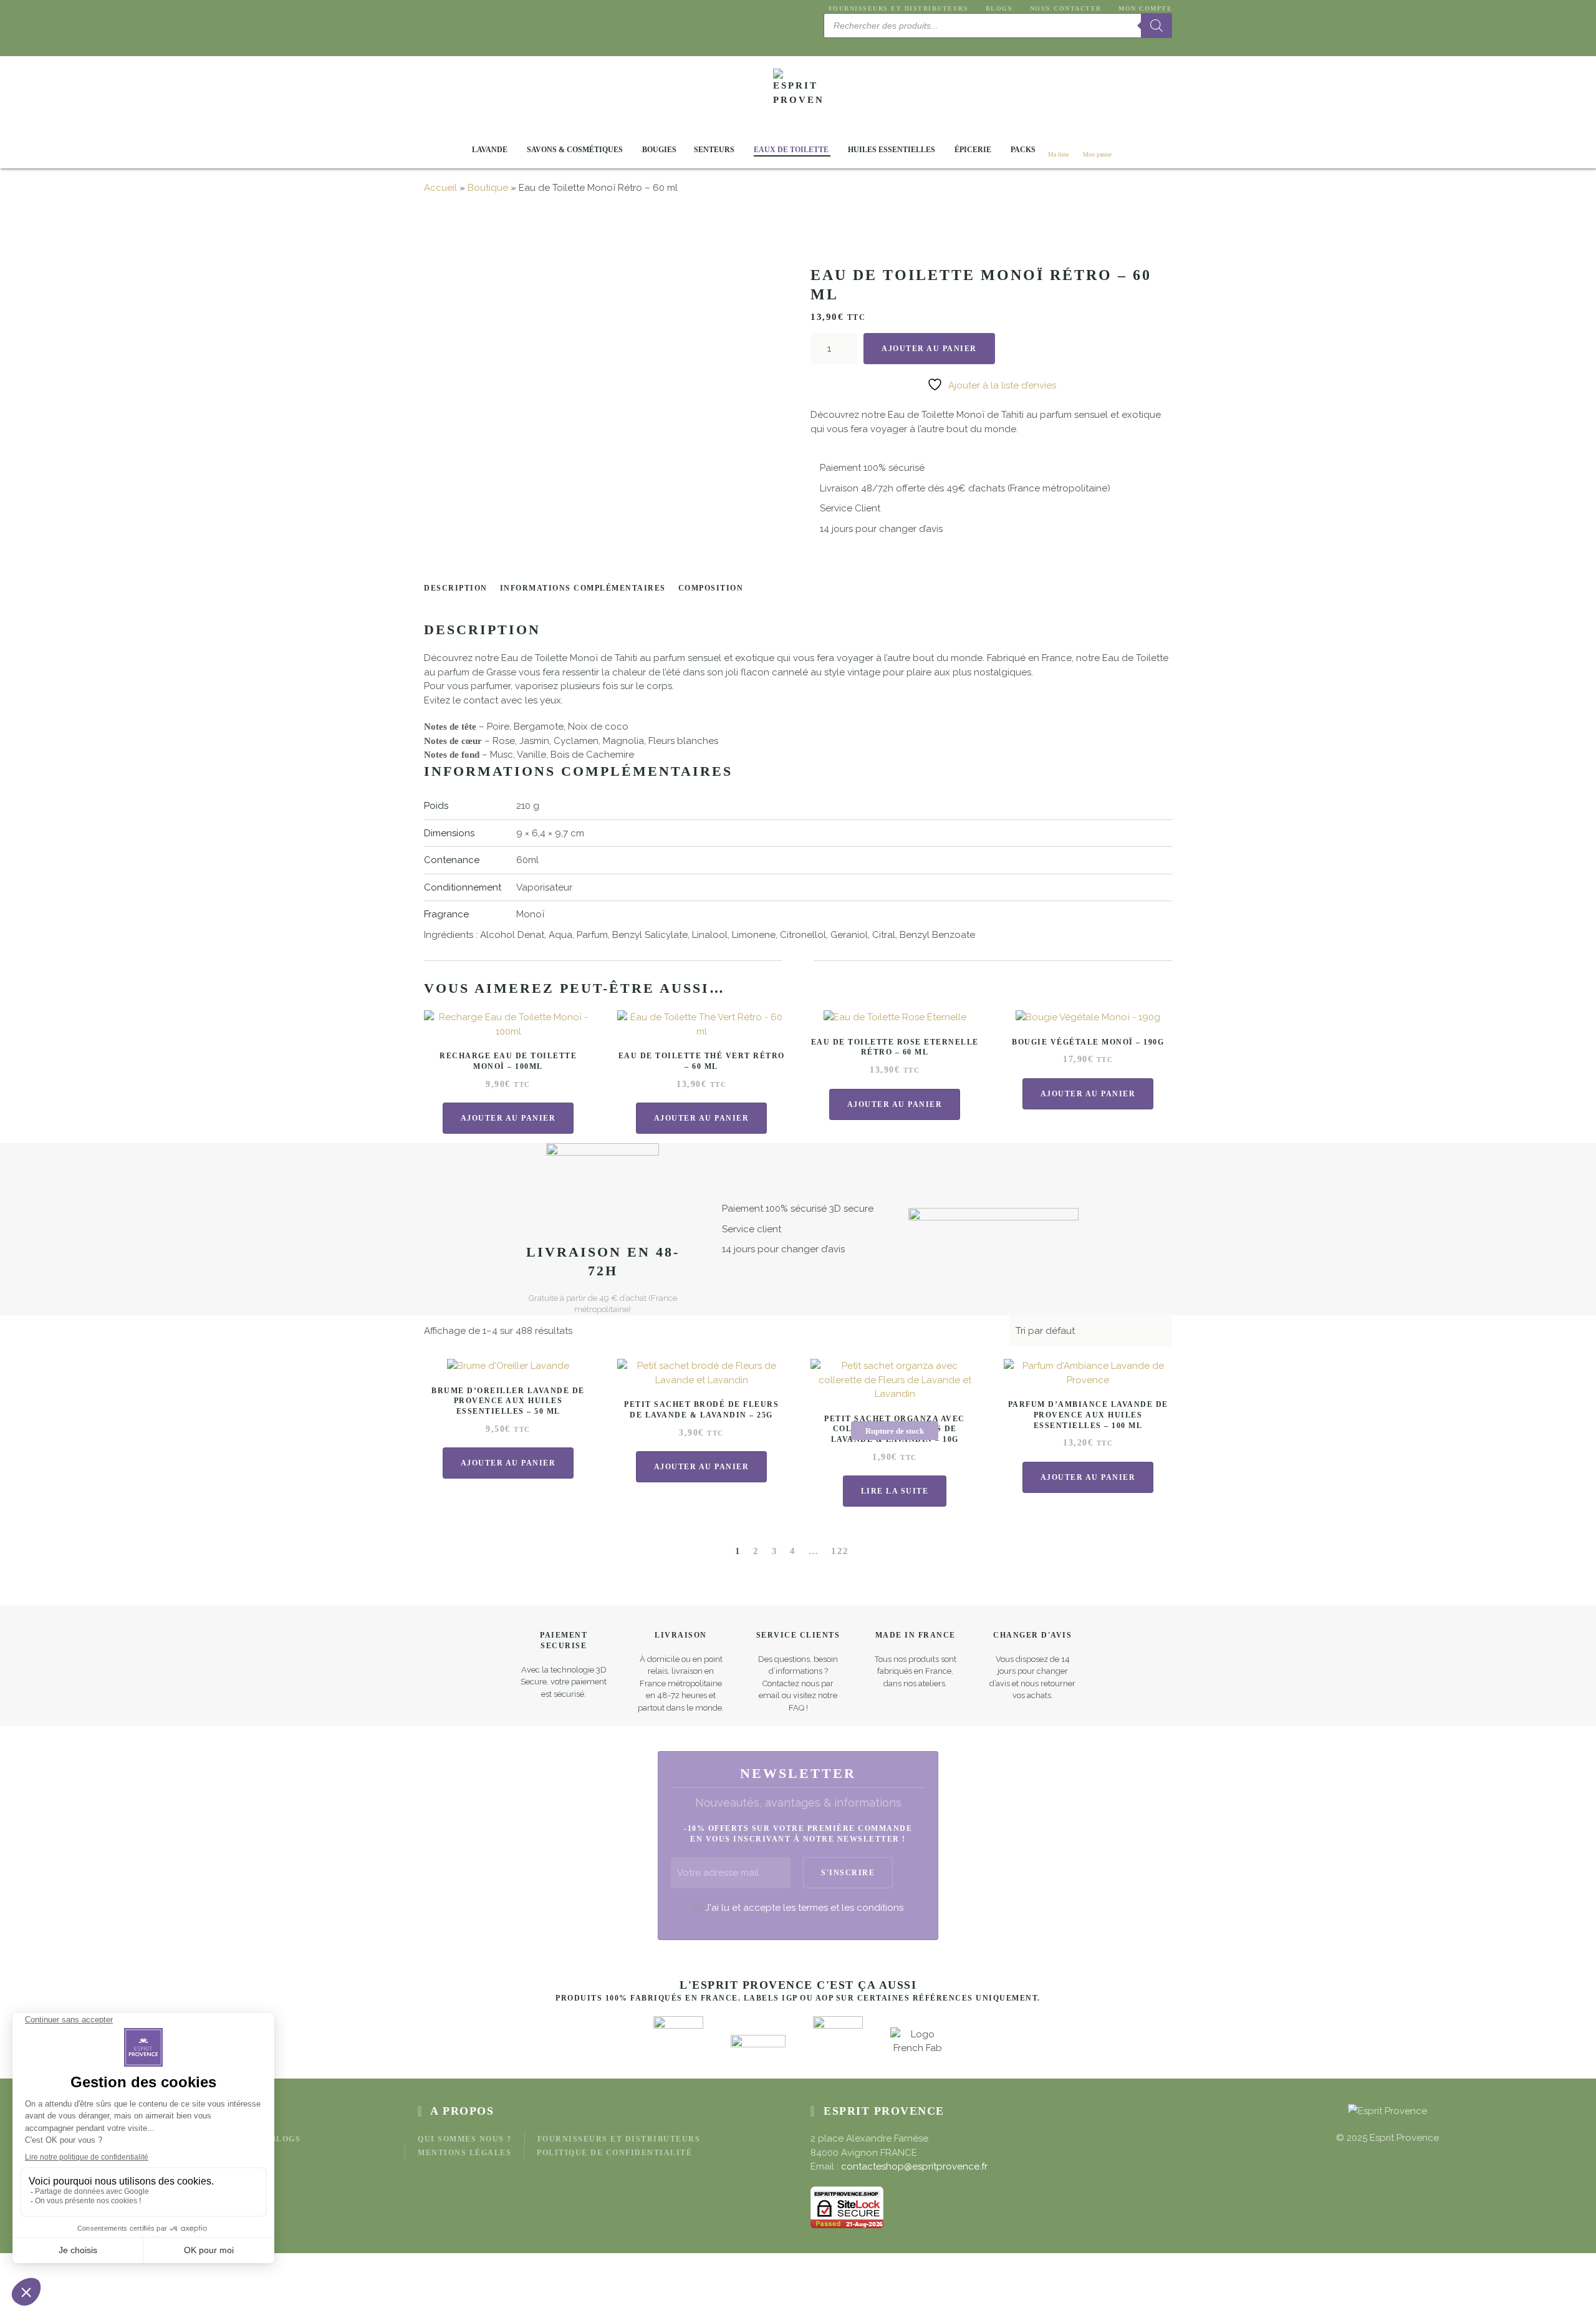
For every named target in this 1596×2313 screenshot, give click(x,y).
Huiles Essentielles (892, 150)
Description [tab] (456, 588)
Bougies (659, 150)
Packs (1023, 150)
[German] (860, 44)
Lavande (490, 150)
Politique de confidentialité (614, 2153)
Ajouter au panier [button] (508, 1118)
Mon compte (1145, 8)
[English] (830, 44)
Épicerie (973, 150)
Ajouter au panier (929, 349)
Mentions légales (464, 2153)
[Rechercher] (1156, 26)
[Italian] (875, 44)
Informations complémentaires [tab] (583, 588)
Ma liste (1058, 154)
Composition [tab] (711, 588)
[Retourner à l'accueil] (798, 94)
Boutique (488, 188)
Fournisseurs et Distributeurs (898, 8)
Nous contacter (1066, 8)
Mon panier (1097, 154)
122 (840, 1551)
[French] (845, 44)
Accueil (440, 188)
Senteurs (714, 150)
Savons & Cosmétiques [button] (575, 150)
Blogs (999, 8)
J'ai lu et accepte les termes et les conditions (804, 1908)
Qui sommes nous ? (465, 2139)
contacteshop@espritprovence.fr (914, 2166)
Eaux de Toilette (791, 150)
